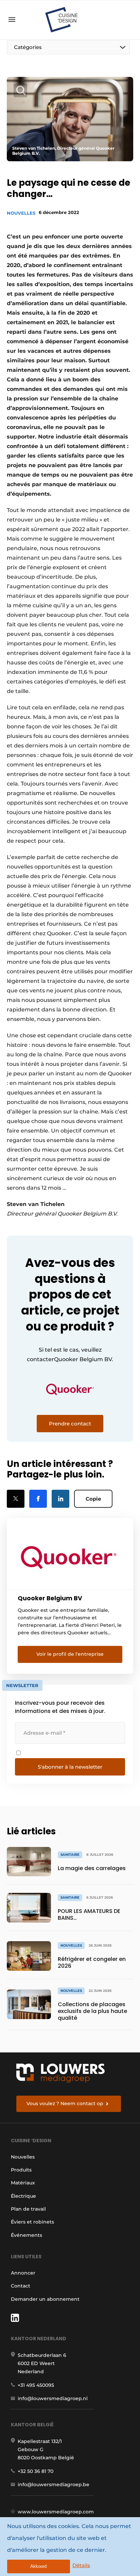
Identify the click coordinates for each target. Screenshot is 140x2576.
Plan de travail (28, 2209)
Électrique (23, 2196)
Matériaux (23, 2183)
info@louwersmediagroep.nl (53, 2398)
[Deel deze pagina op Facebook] (38, 1499)
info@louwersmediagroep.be (54, 2484)
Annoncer (23, 2273)
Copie (93, 1499)
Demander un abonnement (45, 2299)
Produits (21, 2170)
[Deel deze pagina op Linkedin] (60, 1499)
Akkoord (38, 2566)
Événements (27, 2235)
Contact (21, 2286)
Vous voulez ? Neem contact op (65, 2103)
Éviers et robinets (32, 2222)
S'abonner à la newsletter (70, 1767)
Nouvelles (21, 213)
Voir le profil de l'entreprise (70, 1654)
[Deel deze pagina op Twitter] (16, 1499)
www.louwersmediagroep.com (56, 2512)
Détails (81, 2565)
